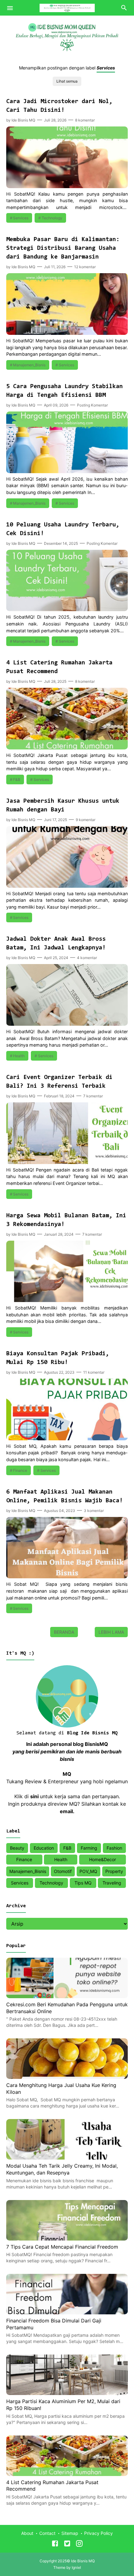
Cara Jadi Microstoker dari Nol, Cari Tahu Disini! (59, 106)
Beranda (64, 1632)
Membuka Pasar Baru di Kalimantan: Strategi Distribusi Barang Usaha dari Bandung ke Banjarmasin (63, 248)
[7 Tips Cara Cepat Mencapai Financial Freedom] (67, 2239)
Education (44, 1848)
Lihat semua (67, 81)
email (66, 1811)
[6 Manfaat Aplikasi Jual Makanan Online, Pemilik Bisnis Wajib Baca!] (67, 1576)
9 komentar (86, 820)
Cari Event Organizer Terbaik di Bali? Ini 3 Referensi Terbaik (59, 1082)
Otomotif (63, 1871)
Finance (20, 1470)
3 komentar (94, 1511)
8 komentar (85, 120)
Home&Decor (103, 1859)
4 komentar (87, 958)
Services (21, 218)
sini (34, 1796)
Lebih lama (111, 1632)
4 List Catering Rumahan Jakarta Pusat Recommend (59, 667)
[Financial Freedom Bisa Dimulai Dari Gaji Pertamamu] (67, 2312)
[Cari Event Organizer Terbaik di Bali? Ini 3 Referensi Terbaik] (67, 1162)
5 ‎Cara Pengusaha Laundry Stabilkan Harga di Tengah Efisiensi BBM (65, 391)
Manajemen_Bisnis (29, 365)
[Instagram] (79, 2545)
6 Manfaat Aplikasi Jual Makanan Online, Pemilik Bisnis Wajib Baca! (65, 1496)
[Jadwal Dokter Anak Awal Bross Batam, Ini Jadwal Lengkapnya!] (67, 1024)
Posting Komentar (92, 405)
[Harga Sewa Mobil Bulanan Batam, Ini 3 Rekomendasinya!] (67, 1300)
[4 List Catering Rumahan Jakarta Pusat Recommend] (67, 748)
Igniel (76, 2567)
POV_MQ (88, 1871)
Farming (89, 1848)
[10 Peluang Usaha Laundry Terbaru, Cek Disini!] (67, 609)
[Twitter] (67, 2545)
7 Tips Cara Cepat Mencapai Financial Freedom (62, 2247)
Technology (52, 218)
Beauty (17, 1848)
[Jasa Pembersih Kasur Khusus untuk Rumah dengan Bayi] (67, 886)
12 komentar (85, 267)
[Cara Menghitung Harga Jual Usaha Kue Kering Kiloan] (67, 2077)
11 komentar (94, 1372)
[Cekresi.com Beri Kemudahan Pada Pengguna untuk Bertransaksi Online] (67, 1996)
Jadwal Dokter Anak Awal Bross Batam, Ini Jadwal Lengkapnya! (56, 943)
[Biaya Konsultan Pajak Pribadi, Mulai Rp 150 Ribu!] (67, 1438)
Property (114, 1871)
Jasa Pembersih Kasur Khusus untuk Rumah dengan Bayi (63, 806)
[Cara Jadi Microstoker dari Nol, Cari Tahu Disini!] (67, 186)
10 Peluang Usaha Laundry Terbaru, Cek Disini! (63, 529)
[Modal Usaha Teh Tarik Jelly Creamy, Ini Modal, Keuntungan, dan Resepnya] (67, 2158)
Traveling (112, 1883)
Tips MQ (83, 1883)
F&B (17, 779)
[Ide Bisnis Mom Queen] (67, 7)
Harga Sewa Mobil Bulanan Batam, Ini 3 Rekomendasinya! (66, 1220)
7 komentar (93, 1096)
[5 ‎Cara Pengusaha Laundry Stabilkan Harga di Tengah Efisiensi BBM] (67, 471)
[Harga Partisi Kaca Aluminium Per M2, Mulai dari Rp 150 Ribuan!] (67, 2393)
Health (19, 1056)
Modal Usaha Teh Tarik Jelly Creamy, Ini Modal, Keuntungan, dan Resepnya (62, 2169)
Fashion (114, 1848)
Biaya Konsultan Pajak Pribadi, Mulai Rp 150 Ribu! (58, 1358)
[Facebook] (55, 2545)
